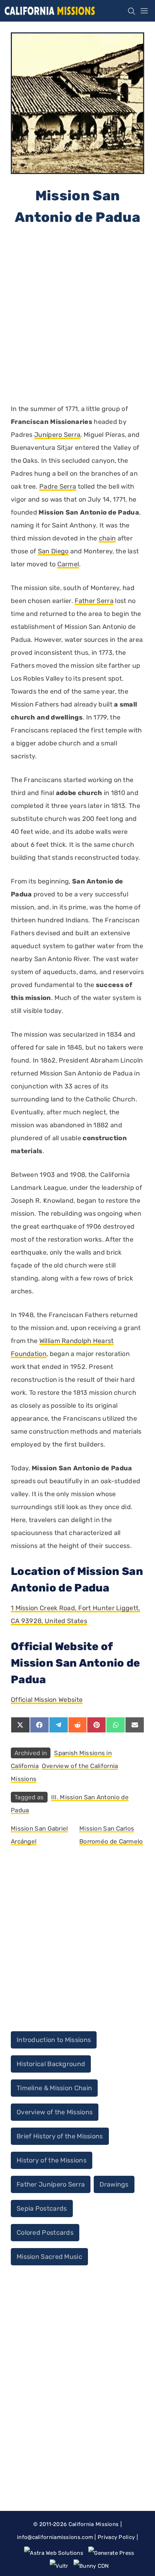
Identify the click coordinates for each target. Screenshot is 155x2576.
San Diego (53, 551)
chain (107, 538)
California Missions (94, 2524)
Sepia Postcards (42, 2209)
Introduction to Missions (54, 2040)
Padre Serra (58, 487)
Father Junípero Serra (51, 2184)
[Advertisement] (77, 314)
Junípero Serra (57, 435)
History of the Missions (52, 2160)
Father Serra (94, 601)
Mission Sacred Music (49, 2257)
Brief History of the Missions (60, 2136)
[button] (130, 11)
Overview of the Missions (55, 2112)
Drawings (114, 2184)
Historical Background (51, 2064)
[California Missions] (50, 11)
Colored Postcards (45, 2233)
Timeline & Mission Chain (54, 2088)
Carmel (68, 564)
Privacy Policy (116, 2537)
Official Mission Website (47, 1700)
